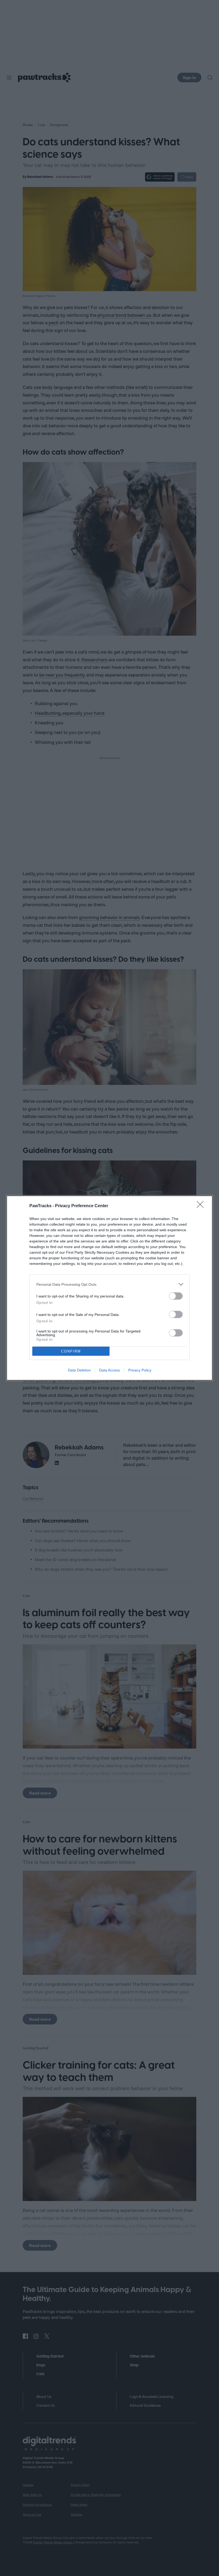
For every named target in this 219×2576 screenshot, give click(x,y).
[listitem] (109, 1284)
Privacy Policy (140, 1370)
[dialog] (109, 1288)
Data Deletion (79, 1370)
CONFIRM (71, 1351)
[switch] (176, 1296)
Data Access (109, 1370)
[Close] (202, 1206)
